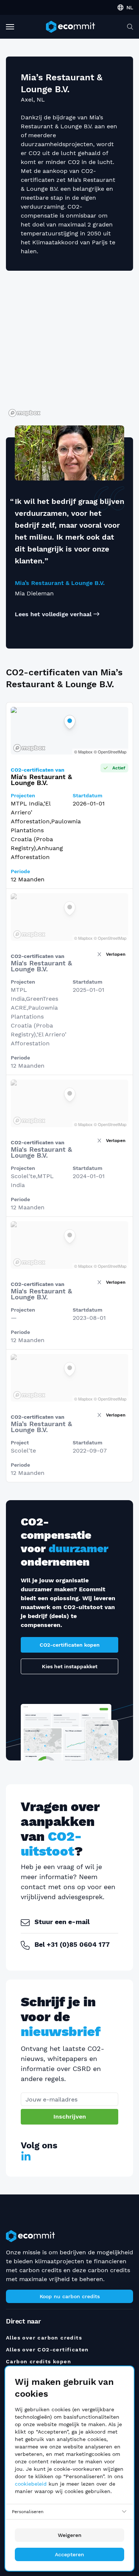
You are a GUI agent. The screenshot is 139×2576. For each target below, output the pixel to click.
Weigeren (70, 2535)
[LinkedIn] (26, 2157)
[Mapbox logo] (24, 413)
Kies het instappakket (70, 1666)
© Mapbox (83, 752)
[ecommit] (70, 27)
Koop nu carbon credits (70, 2296)
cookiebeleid (31, 2484)
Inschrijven (70, 2117)
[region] (69, 348)
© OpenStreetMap (110, 752)
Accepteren (69, 2554)
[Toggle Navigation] (10, 27)
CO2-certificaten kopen (70, 1645)
